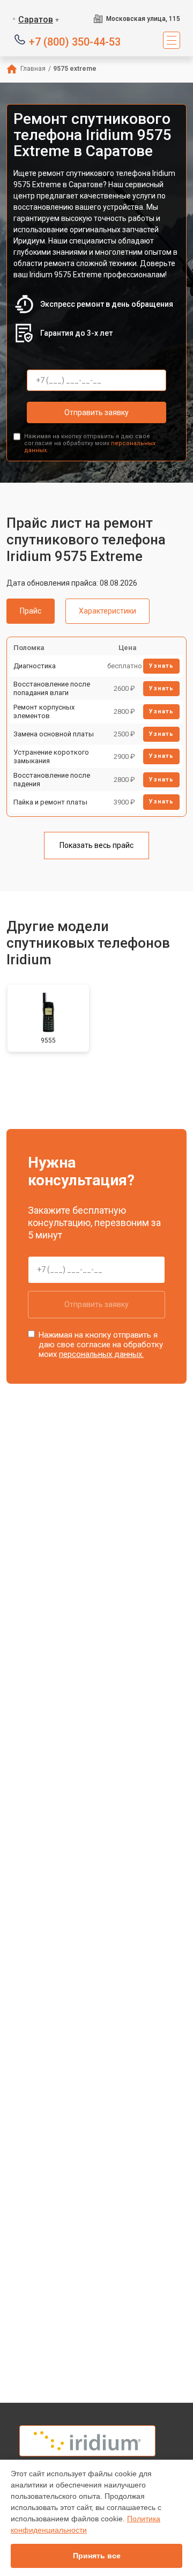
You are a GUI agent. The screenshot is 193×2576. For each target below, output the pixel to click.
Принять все (97, 2556)
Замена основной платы (54, 734)
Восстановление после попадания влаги (52, 688)
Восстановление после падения (52, 780)
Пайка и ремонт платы (50, 802)
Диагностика (35, 666)
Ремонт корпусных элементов (44, 711)
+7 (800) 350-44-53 (75, 41)
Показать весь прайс (96, 845)
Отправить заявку (96, 412)
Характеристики (107, 611)
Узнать (161, 666)
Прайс (31, 611)
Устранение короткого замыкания (51, 756)
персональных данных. (101, 1354)
